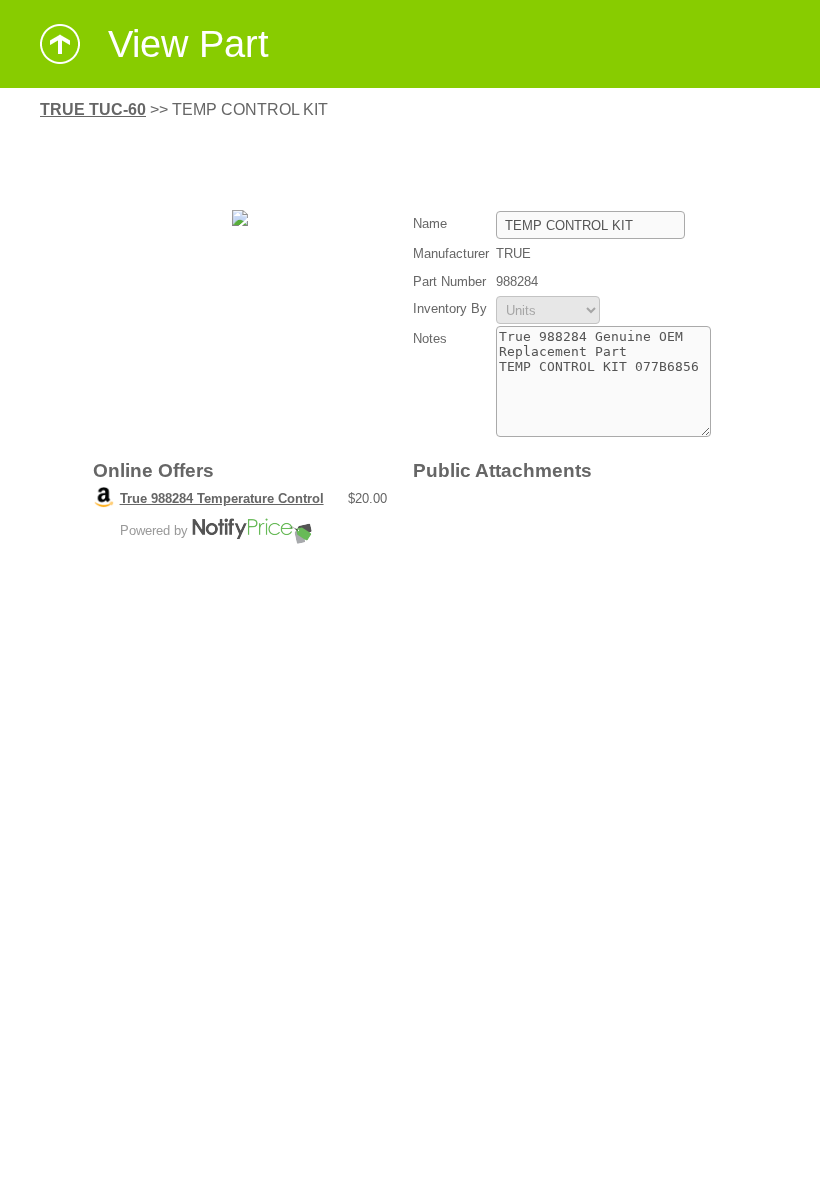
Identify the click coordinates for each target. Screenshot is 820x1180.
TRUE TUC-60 (93, 109)
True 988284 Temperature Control (222, 498)
